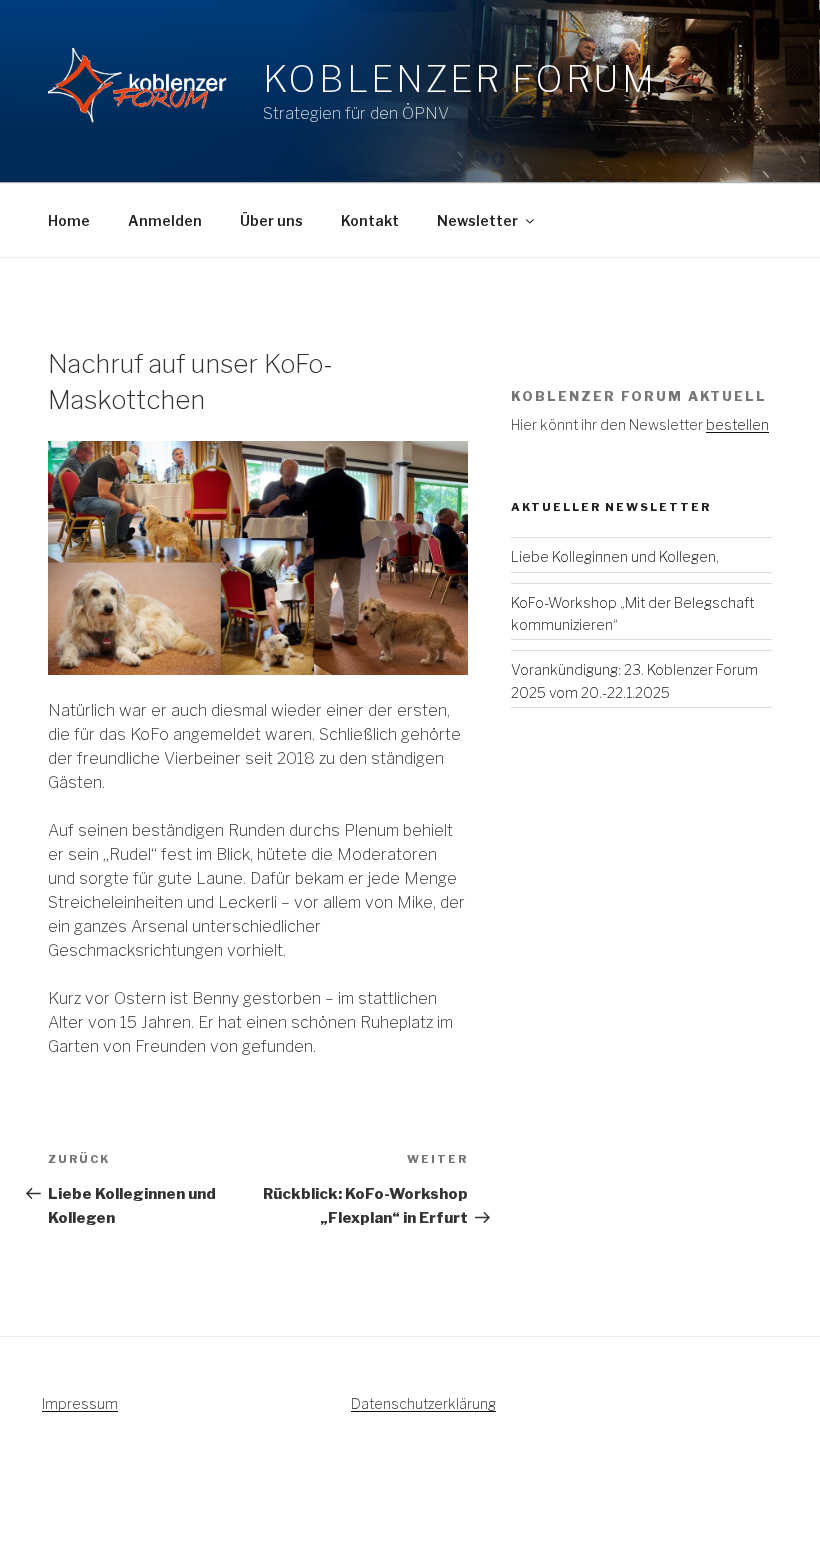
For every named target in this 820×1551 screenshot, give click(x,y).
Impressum (80, 1403)
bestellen (737, 424)
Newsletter (477, 220)
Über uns (271, 220)
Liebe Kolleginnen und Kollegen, (615, 556)
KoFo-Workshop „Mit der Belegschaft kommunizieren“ (632, 613)
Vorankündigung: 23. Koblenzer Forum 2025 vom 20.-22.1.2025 (634, 680)
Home (69, 220)
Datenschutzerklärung (423, 1403)
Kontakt (370, 220)
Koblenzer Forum (460, 79)
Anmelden (165, 220)
